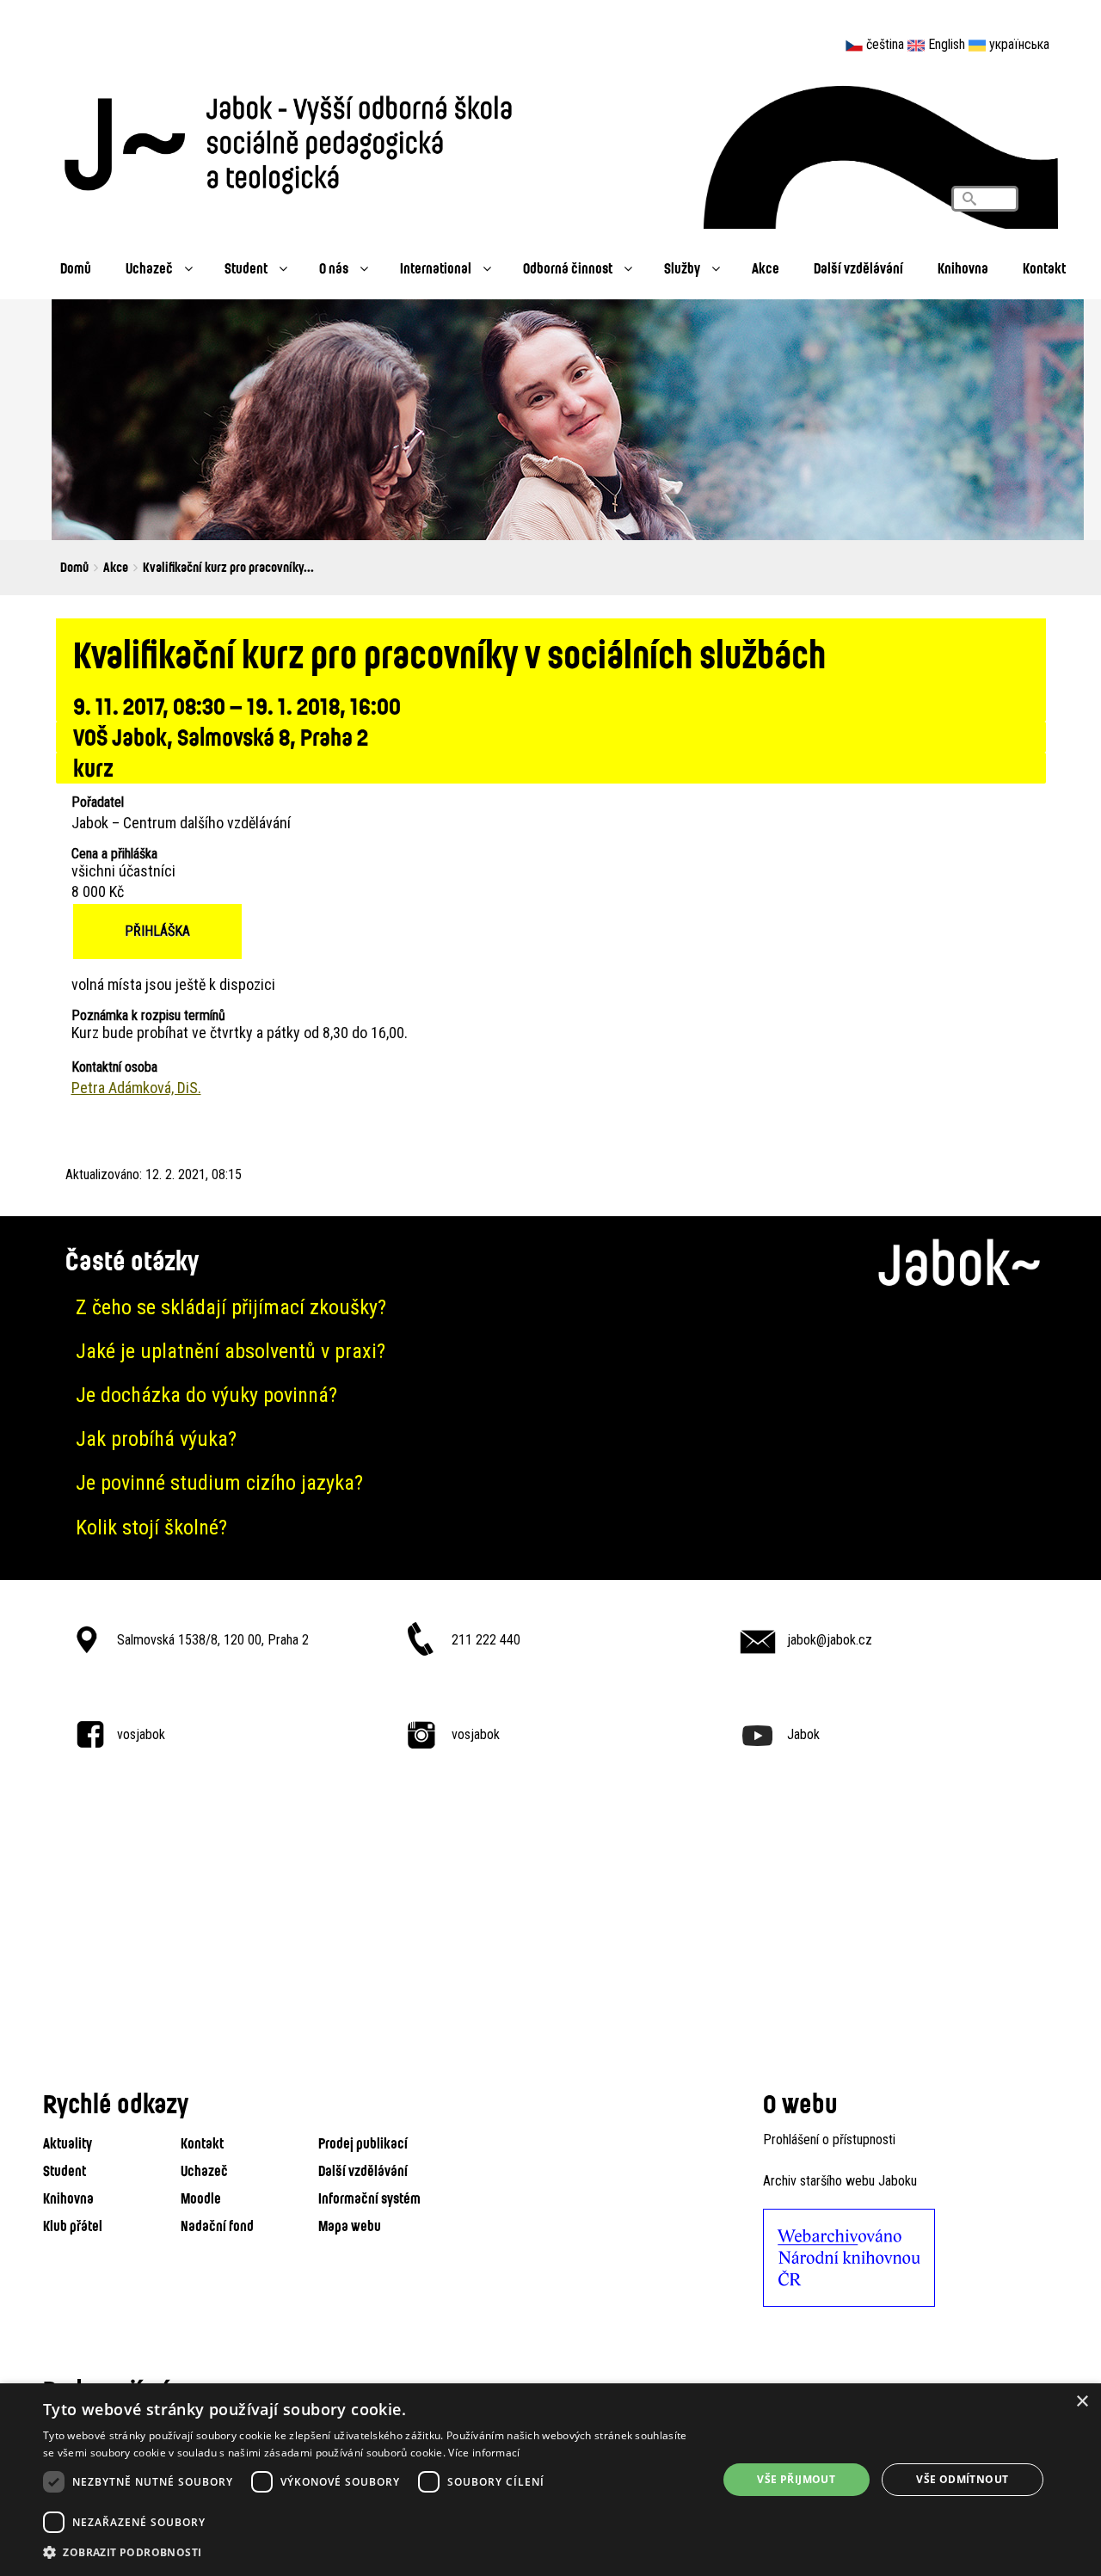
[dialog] (550, 2480)
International (436, 268)
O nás (334, 268)
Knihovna (963, 268)
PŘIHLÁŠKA (157, 931)
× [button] (1082, 2402)
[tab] (550, 1308)
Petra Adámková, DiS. (136, 1088)
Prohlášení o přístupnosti (829, 2139)
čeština (885, 44)
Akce (766, 268)
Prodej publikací (363, 2143)
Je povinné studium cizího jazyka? (219, 1483)
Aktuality (68, 2143)
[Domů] (297, 140)
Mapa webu (350, 2226)
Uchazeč (149, 268)
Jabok (803, 1734)
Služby (682, 268)
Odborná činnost (568, 268)
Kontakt (1044, 268)
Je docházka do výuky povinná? (206, 1395)
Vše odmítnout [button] (962, 2479)
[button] (370, 2553)
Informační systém (369, 2198)
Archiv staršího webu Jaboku (840, 2181)
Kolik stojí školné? (151, 1528)
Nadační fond (217, 2226)
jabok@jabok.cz (830, 1640)
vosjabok (141, 1734)
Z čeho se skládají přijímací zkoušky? (231, 1307)
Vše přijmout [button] (796, 2479)
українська (1019, 44)
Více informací (484, 2453)
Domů (76, 268)
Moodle (201, 2198)
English (947, 44)
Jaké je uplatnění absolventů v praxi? (231, 1351)
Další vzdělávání (858, 268)
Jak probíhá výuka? (156, 1439)
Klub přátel (73, 2226)
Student (246, 268)
